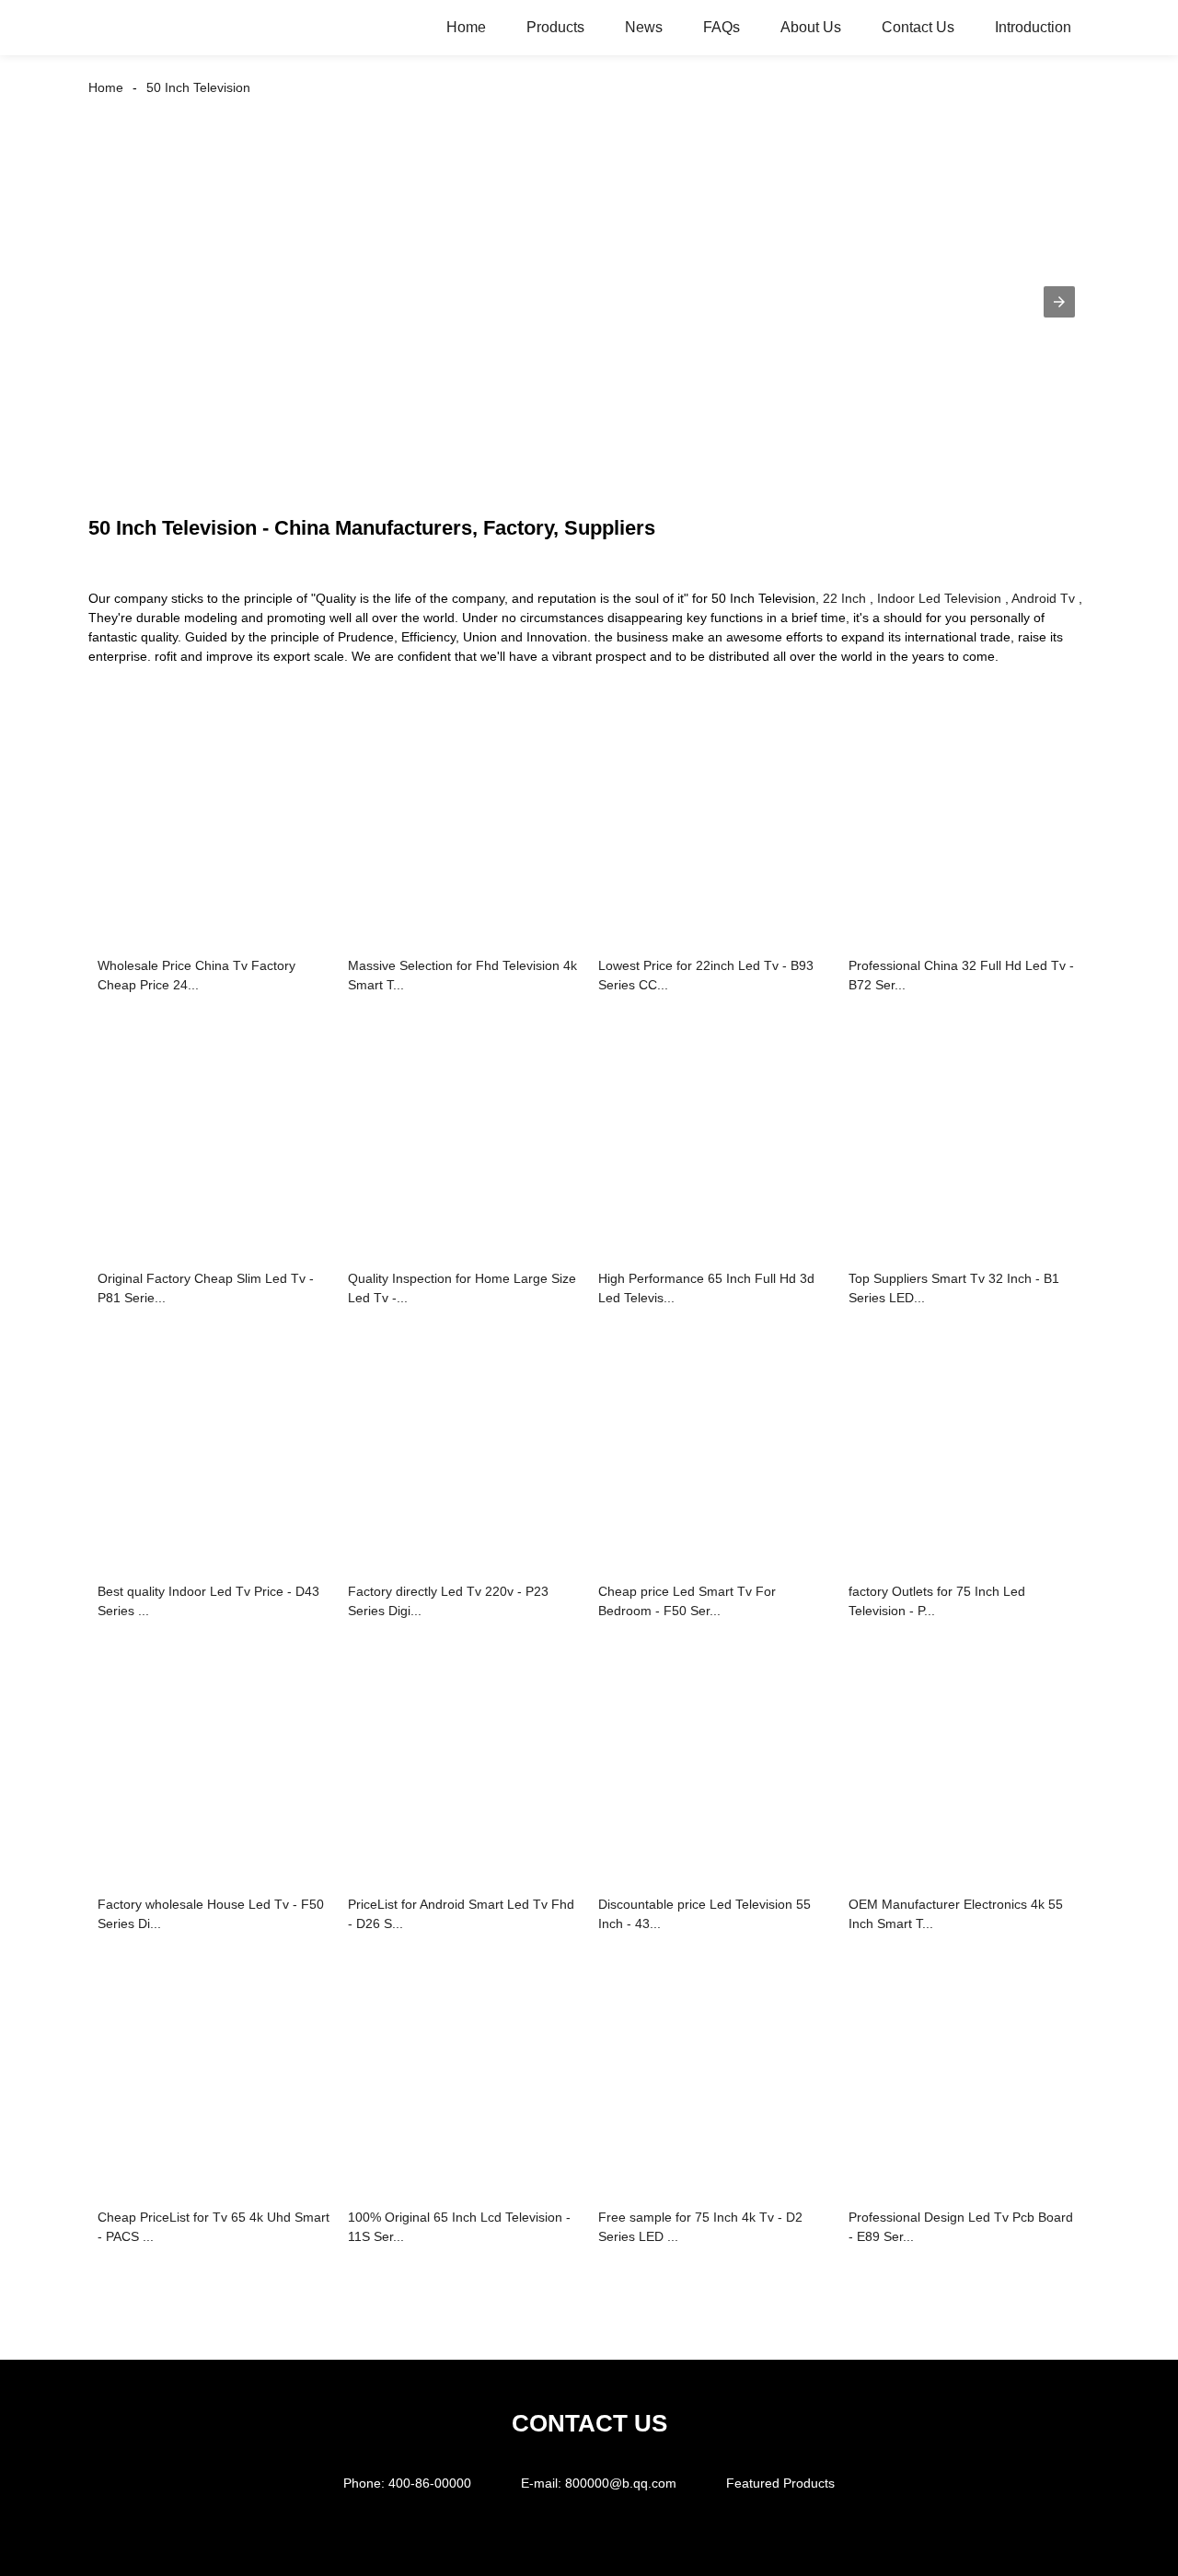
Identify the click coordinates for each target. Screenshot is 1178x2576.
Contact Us (918, 27)
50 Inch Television (198, 87)
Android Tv (1043, 598)
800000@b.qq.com (621, 2483)
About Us (811, 27)
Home (466, 27)
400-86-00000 (430, 2483)
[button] (1059, 302)
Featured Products (780, 2483)
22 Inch (844, 598)
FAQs (722, 27)
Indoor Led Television (939, 598)
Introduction (1033, 27)
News (644, 27)
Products (555, 27)
